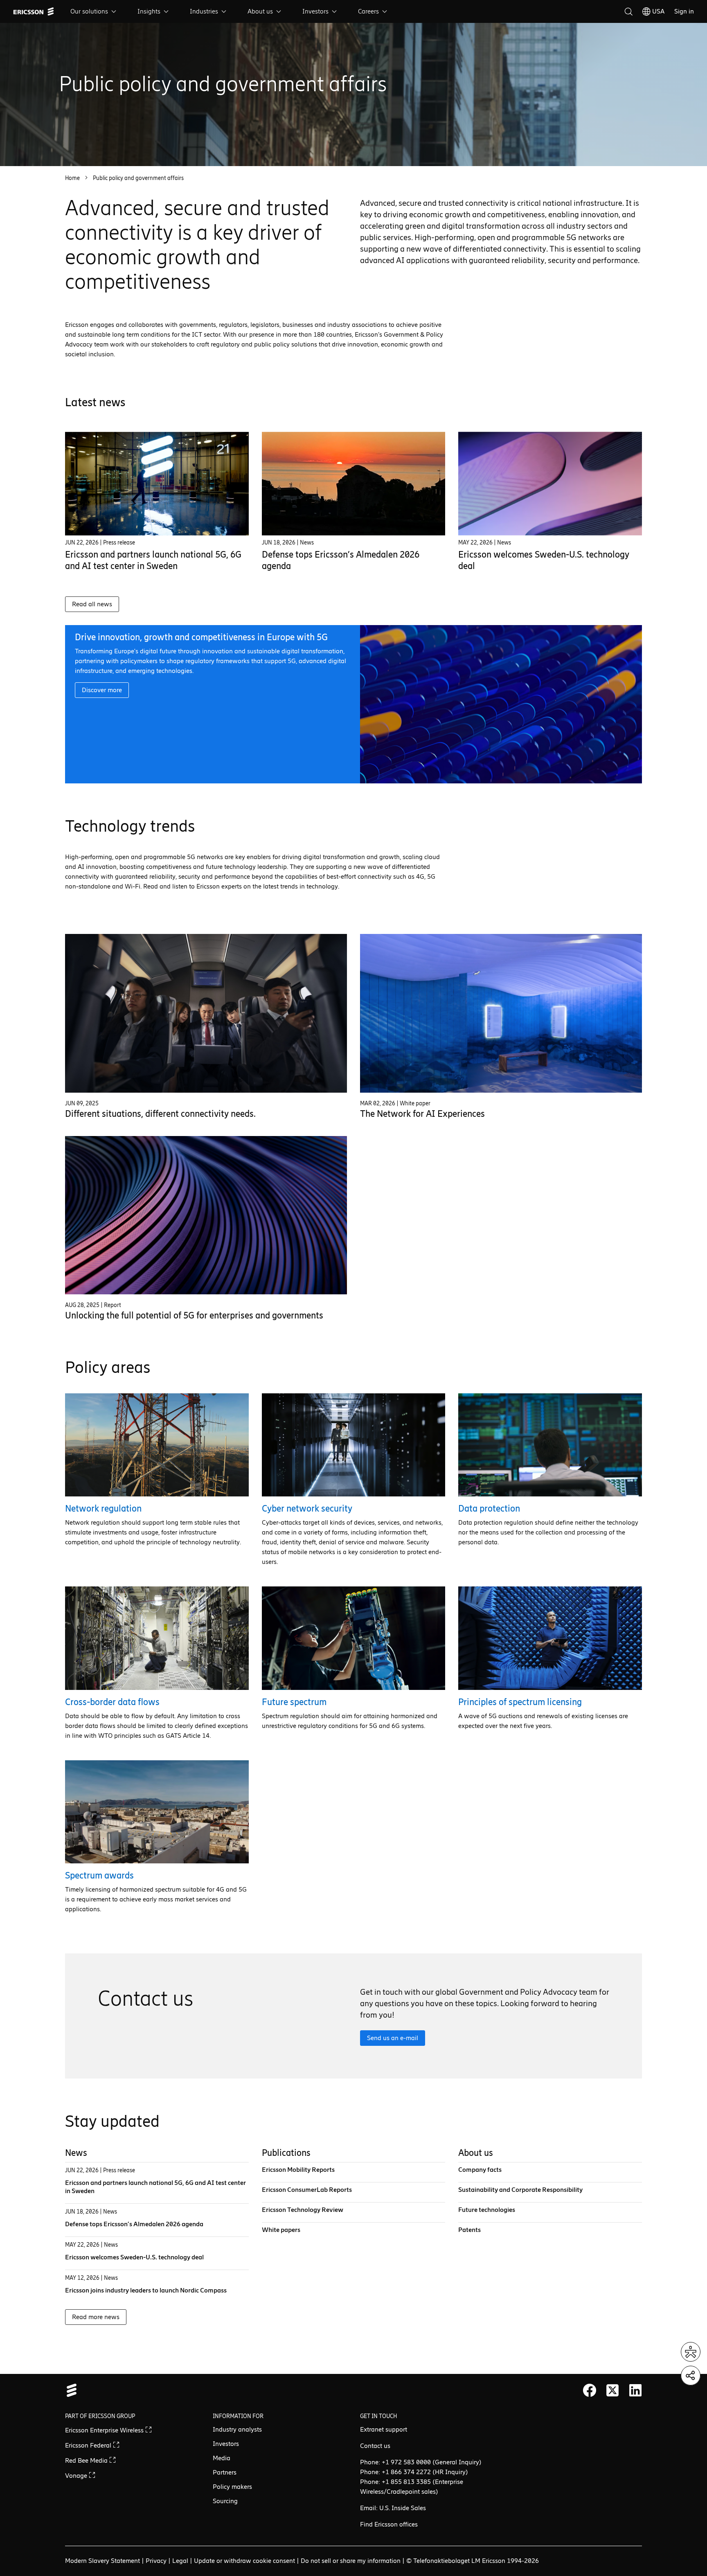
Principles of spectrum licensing (520, 1702)
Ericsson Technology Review (303, 2210)
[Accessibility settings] (691, 2352)
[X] (612, 2390)
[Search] (628, 11)
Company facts (480, 2170)
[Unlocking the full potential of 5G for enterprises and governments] (206, 1215)
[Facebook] (590, 2390)
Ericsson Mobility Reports (298, 2170)
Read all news (92, 604)
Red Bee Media (87, 2460)
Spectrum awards (99, 1875)
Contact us (375, 2446)
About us (260, 11)
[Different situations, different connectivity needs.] (206, 1013)
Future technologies (487, 2210)
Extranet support (384, 2429)
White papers (281, 2230)
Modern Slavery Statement (102, 2561)
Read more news (96, 2317)
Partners (225, 2472)
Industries (204, 11)
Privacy (156, 2561)
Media (222, 2458)
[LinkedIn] (635, 2390)
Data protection (489, 1508)
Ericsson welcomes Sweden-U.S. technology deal (134, 2257)
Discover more (102, 690)
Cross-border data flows (112, 1702)
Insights (149, 11)
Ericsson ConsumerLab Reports (307, 2190)
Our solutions (89, 11)
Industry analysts (237, 2429)
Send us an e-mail (393, 2038)
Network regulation (103, 1508)
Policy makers (232, 2487)
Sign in (684, 11)
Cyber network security (307, 1508)
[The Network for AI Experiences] (501, 1013)
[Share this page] (691, 2376)
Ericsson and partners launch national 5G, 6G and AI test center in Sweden (153, 560)
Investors (315, 11)
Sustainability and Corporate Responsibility (520, 2190)
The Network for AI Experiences (422, 1114)
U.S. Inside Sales (403, 2508)
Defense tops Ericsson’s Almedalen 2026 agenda (134, 2224)
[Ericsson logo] (34, 11)
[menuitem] (94, 11)
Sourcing (225, 2501)
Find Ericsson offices (389, 2524)
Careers (368, 11)
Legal (180, 2561)
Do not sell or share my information (351, 2561)
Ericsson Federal (89, 2445)
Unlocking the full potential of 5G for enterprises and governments (194, 1315)
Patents (469, 2230)
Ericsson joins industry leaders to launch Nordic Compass (146, 2290)
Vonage (77, 2476)
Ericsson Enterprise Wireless (105, 2430)
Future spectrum (294, 1702)
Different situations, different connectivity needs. (160, 1114)
